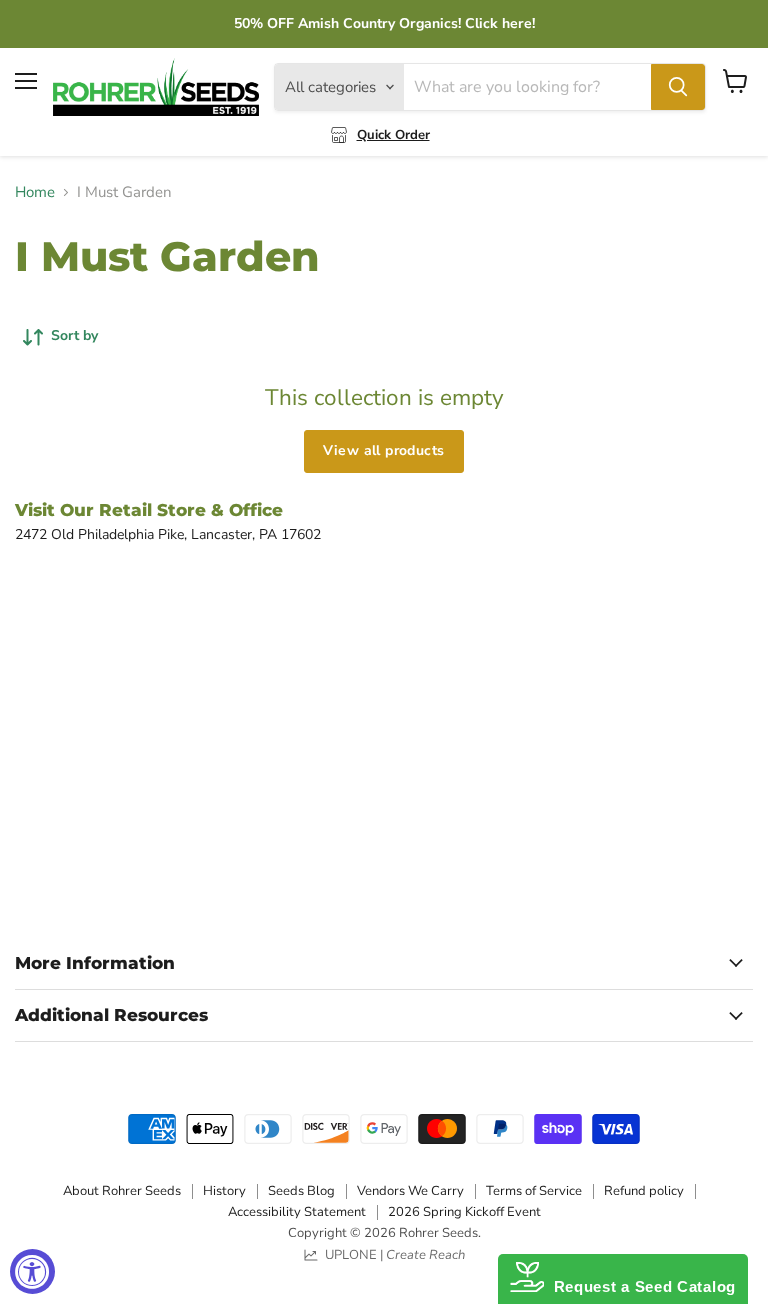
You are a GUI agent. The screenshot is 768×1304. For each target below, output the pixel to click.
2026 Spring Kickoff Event (464, 1212)
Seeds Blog (301, 1191)
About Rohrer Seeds (122, 1191)
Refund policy (644, 1191)
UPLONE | (392, 1255)
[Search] (678, 87)
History (224, 1191)
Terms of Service (534, 1191)
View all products (383, 450)
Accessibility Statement (297, 1212)
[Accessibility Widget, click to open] (32, 1271)
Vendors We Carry (410, 1191)
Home (35, 192)
